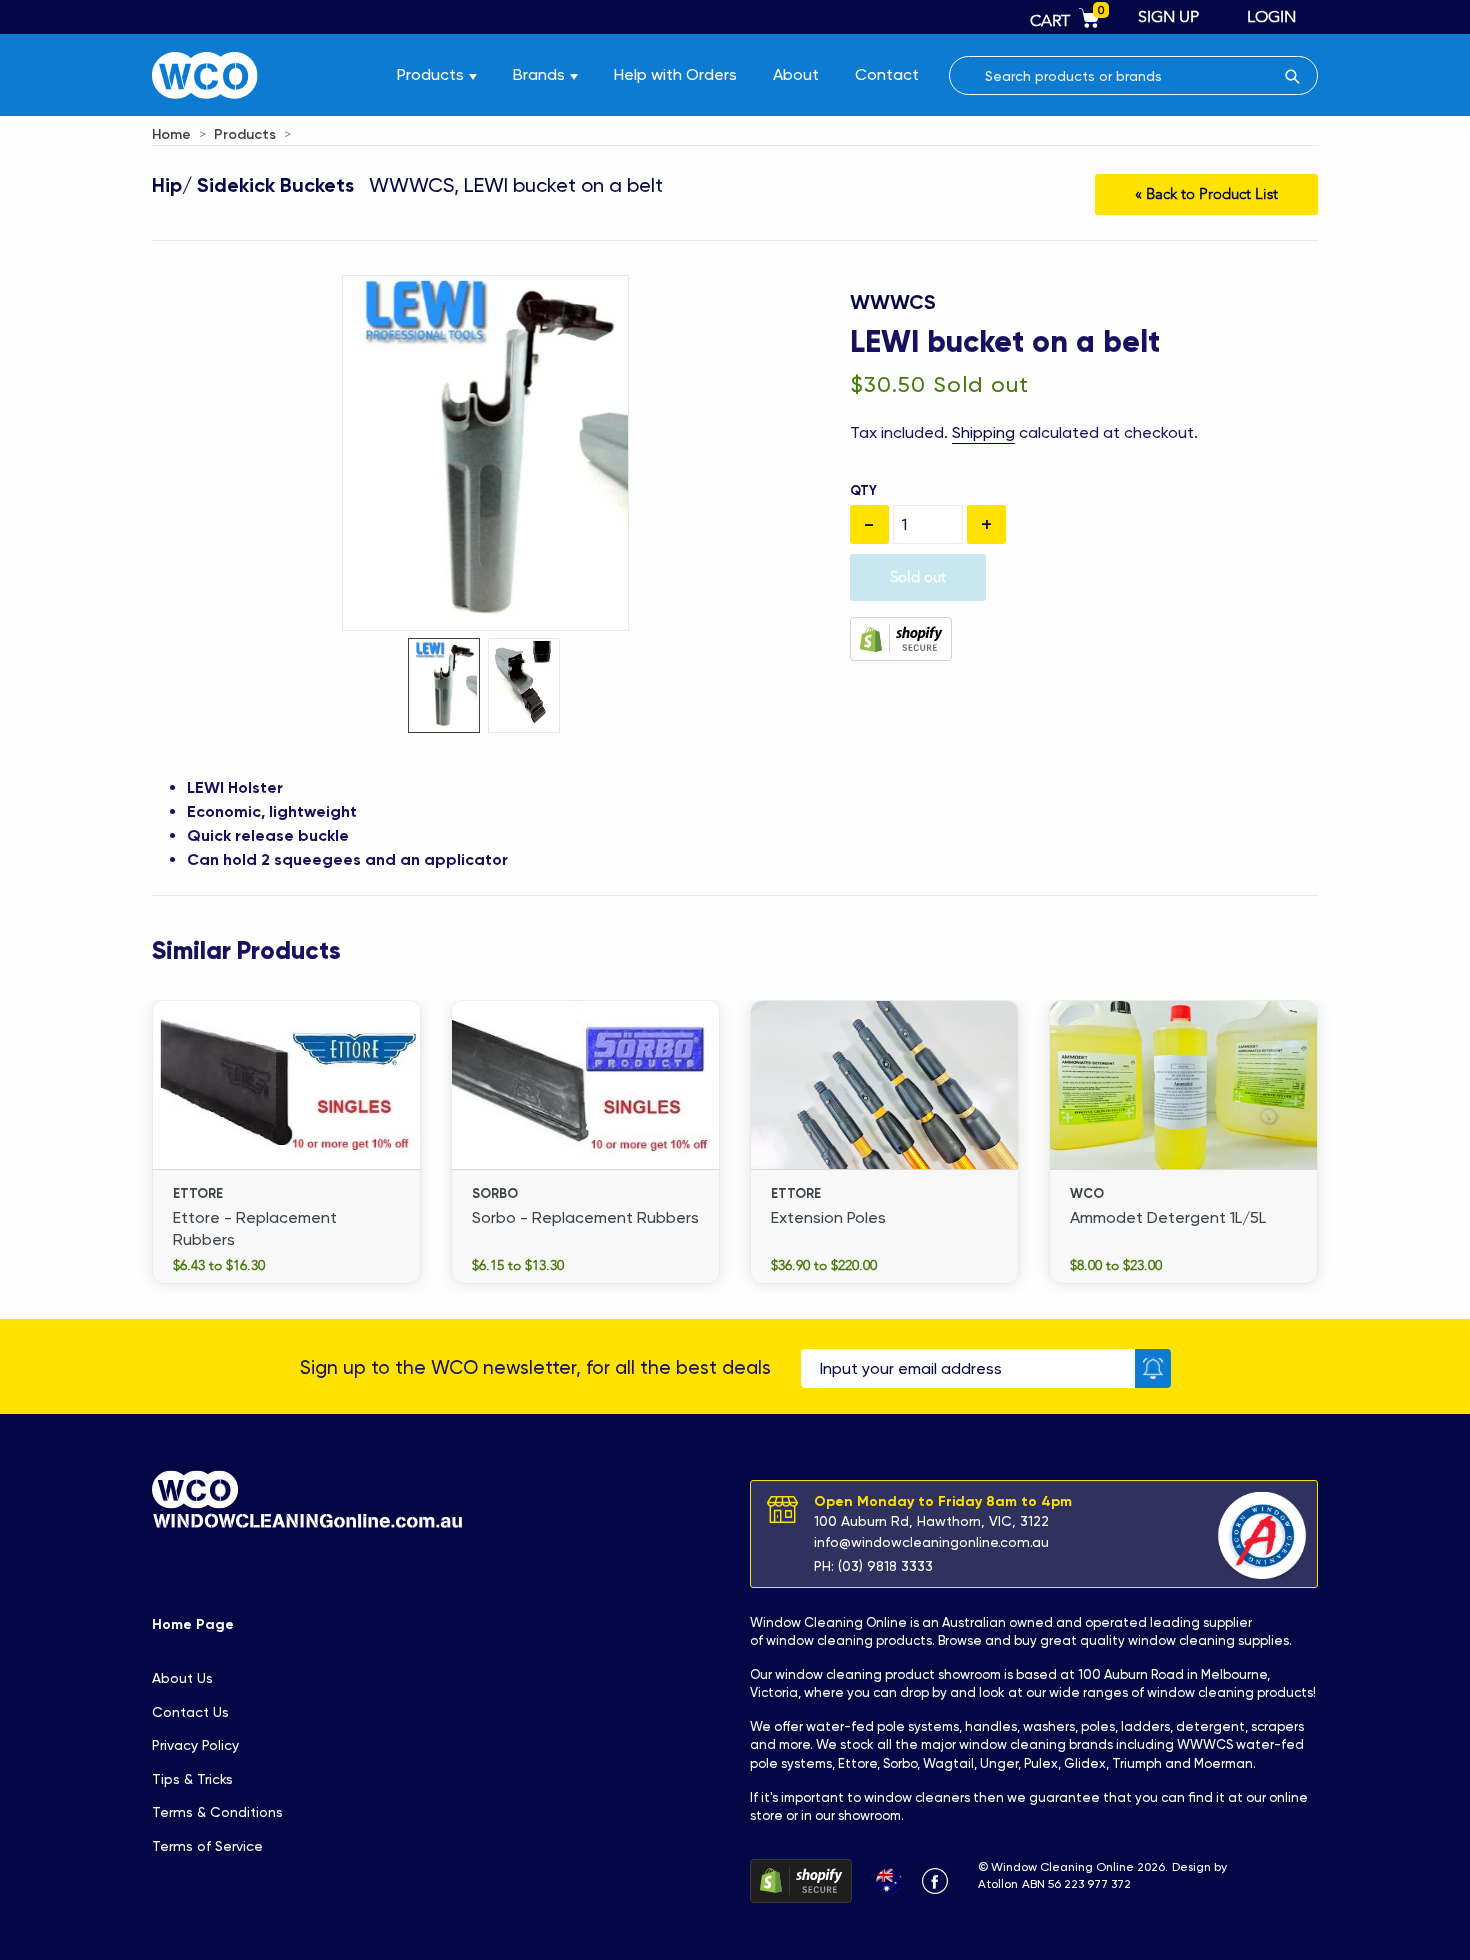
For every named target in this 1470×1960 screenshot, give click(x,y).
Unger (999, 1763)
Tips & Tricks (192, 1779)
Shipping (983, 432)
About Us (182, 1678)
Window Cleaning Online (828, 1622)
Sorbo (900, 1763)
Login (1271, 17)
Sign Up (1168, 17)
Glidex (1085, 1763)
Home (171, 134)
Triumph (1137, 1763)
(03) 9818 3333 (885, 1566)
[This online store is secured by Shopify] (901, 637)
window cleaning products (849, 1640)
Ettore (857, 1763)
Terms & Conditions (217, 1812)
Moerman (1223, 1763)
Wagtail (948, 1763)
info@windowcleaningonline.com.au (931, 1542)
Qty (863, 490)
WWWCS (893, 302)
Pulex (1041, 1763)
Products (245, 134)
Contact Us (190, 1712)
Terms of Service (207, 1846)
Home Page (193, 1624)
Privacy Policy (195, 1745)
